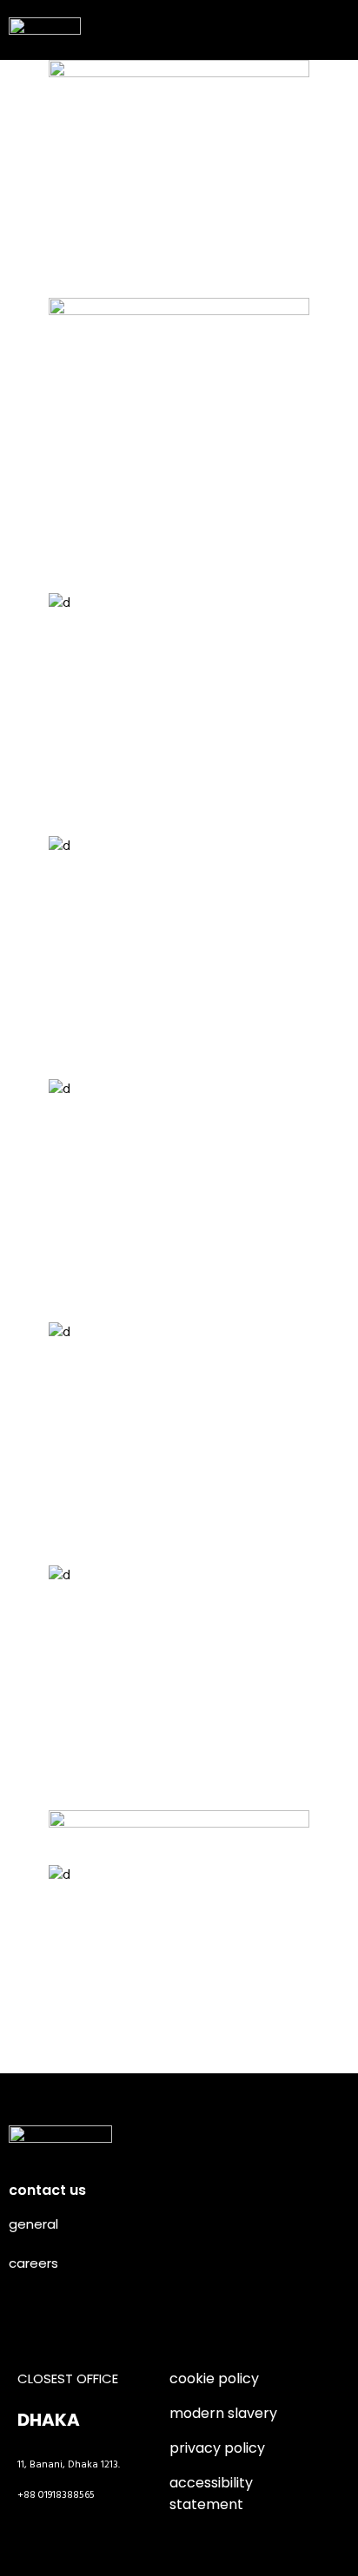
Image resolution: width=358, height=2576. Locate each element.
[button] (331, 26)
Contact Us (47, 2190)
